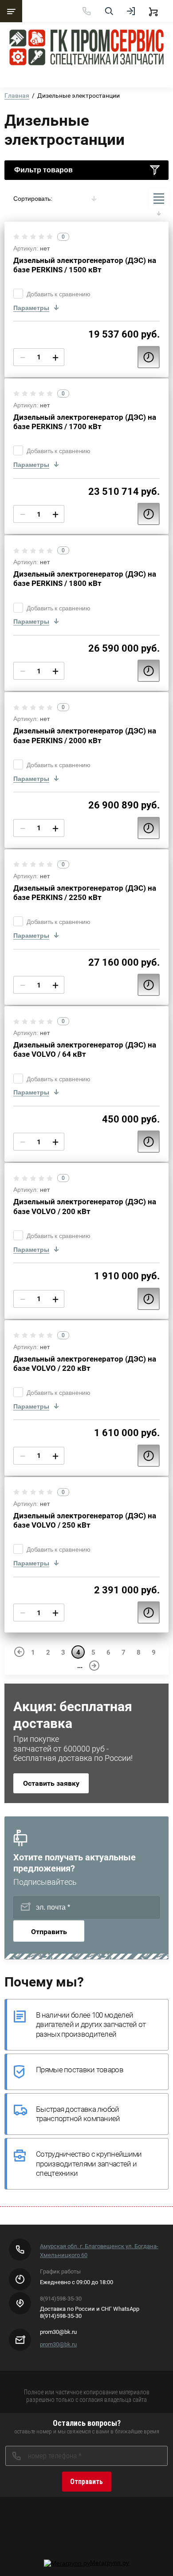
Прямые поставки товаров (80, 2070)
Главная (17, 96)
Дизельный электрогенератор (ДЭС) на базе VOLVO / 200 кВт (85, 1206)
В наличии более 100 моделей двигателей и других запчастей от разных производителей (91, 2025)
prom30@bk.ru (58, 2344)
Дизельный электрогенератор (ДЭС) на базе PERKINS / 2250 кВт (85, 893)
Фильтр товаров (43, 170)
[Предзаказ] (149, 357)
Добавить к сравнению (59, 294)
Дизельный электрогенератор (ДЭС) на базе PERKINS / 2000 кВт (85, 735)
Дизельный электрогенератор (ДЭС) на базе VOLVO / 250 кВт (85, 1520)
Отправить (49, 1932)
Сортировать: (33, 199)
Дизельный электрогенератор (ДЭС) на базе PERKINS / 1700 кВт (85, 422)
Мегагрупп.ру (110, 2563)
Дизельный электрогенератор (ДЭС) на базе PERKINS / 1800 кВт (85, 579)
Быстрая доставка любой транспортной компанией (78, 2114)
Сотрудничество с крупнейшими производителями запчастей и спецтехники (89, 2164)
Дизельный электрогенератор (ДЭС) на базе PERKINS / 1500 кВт (85, 265)
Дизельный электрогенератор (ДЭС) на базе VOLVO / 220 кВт (85, 1364)
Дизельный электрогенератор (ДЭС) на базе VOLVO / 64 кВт (85, 1049)
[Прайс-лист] (159, 199)
